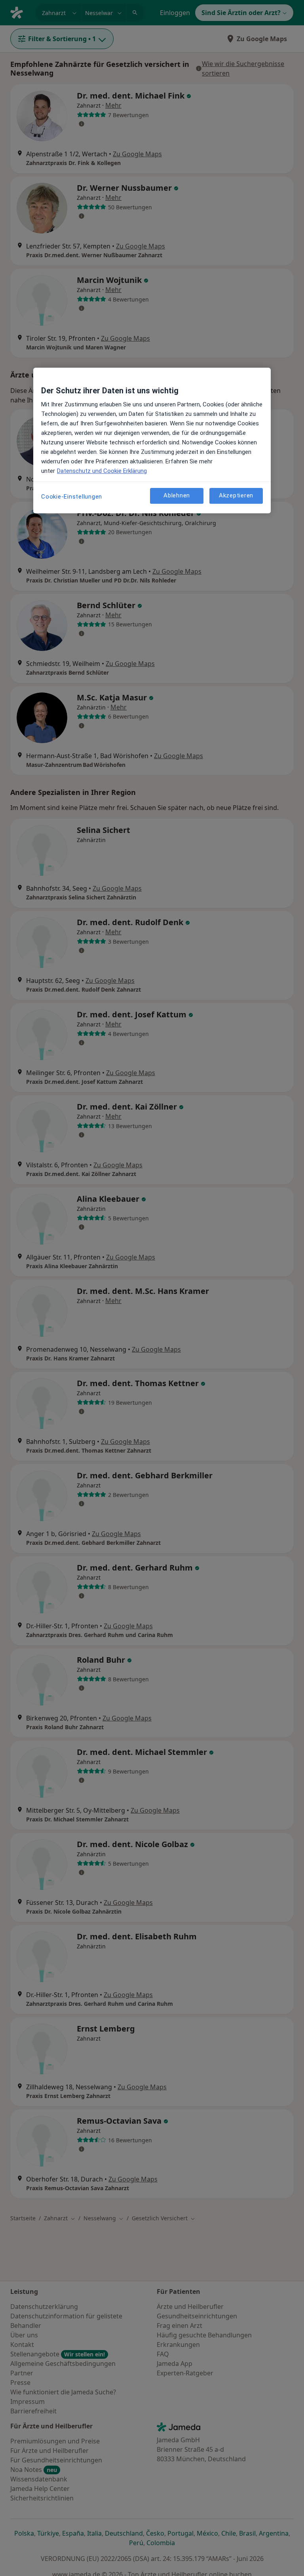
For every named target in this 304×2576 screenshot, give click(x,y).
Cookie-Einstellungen (72, 497)
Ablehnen (177, 495)
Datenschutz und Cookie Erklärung (102, 471)
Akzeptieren (236, 495)
